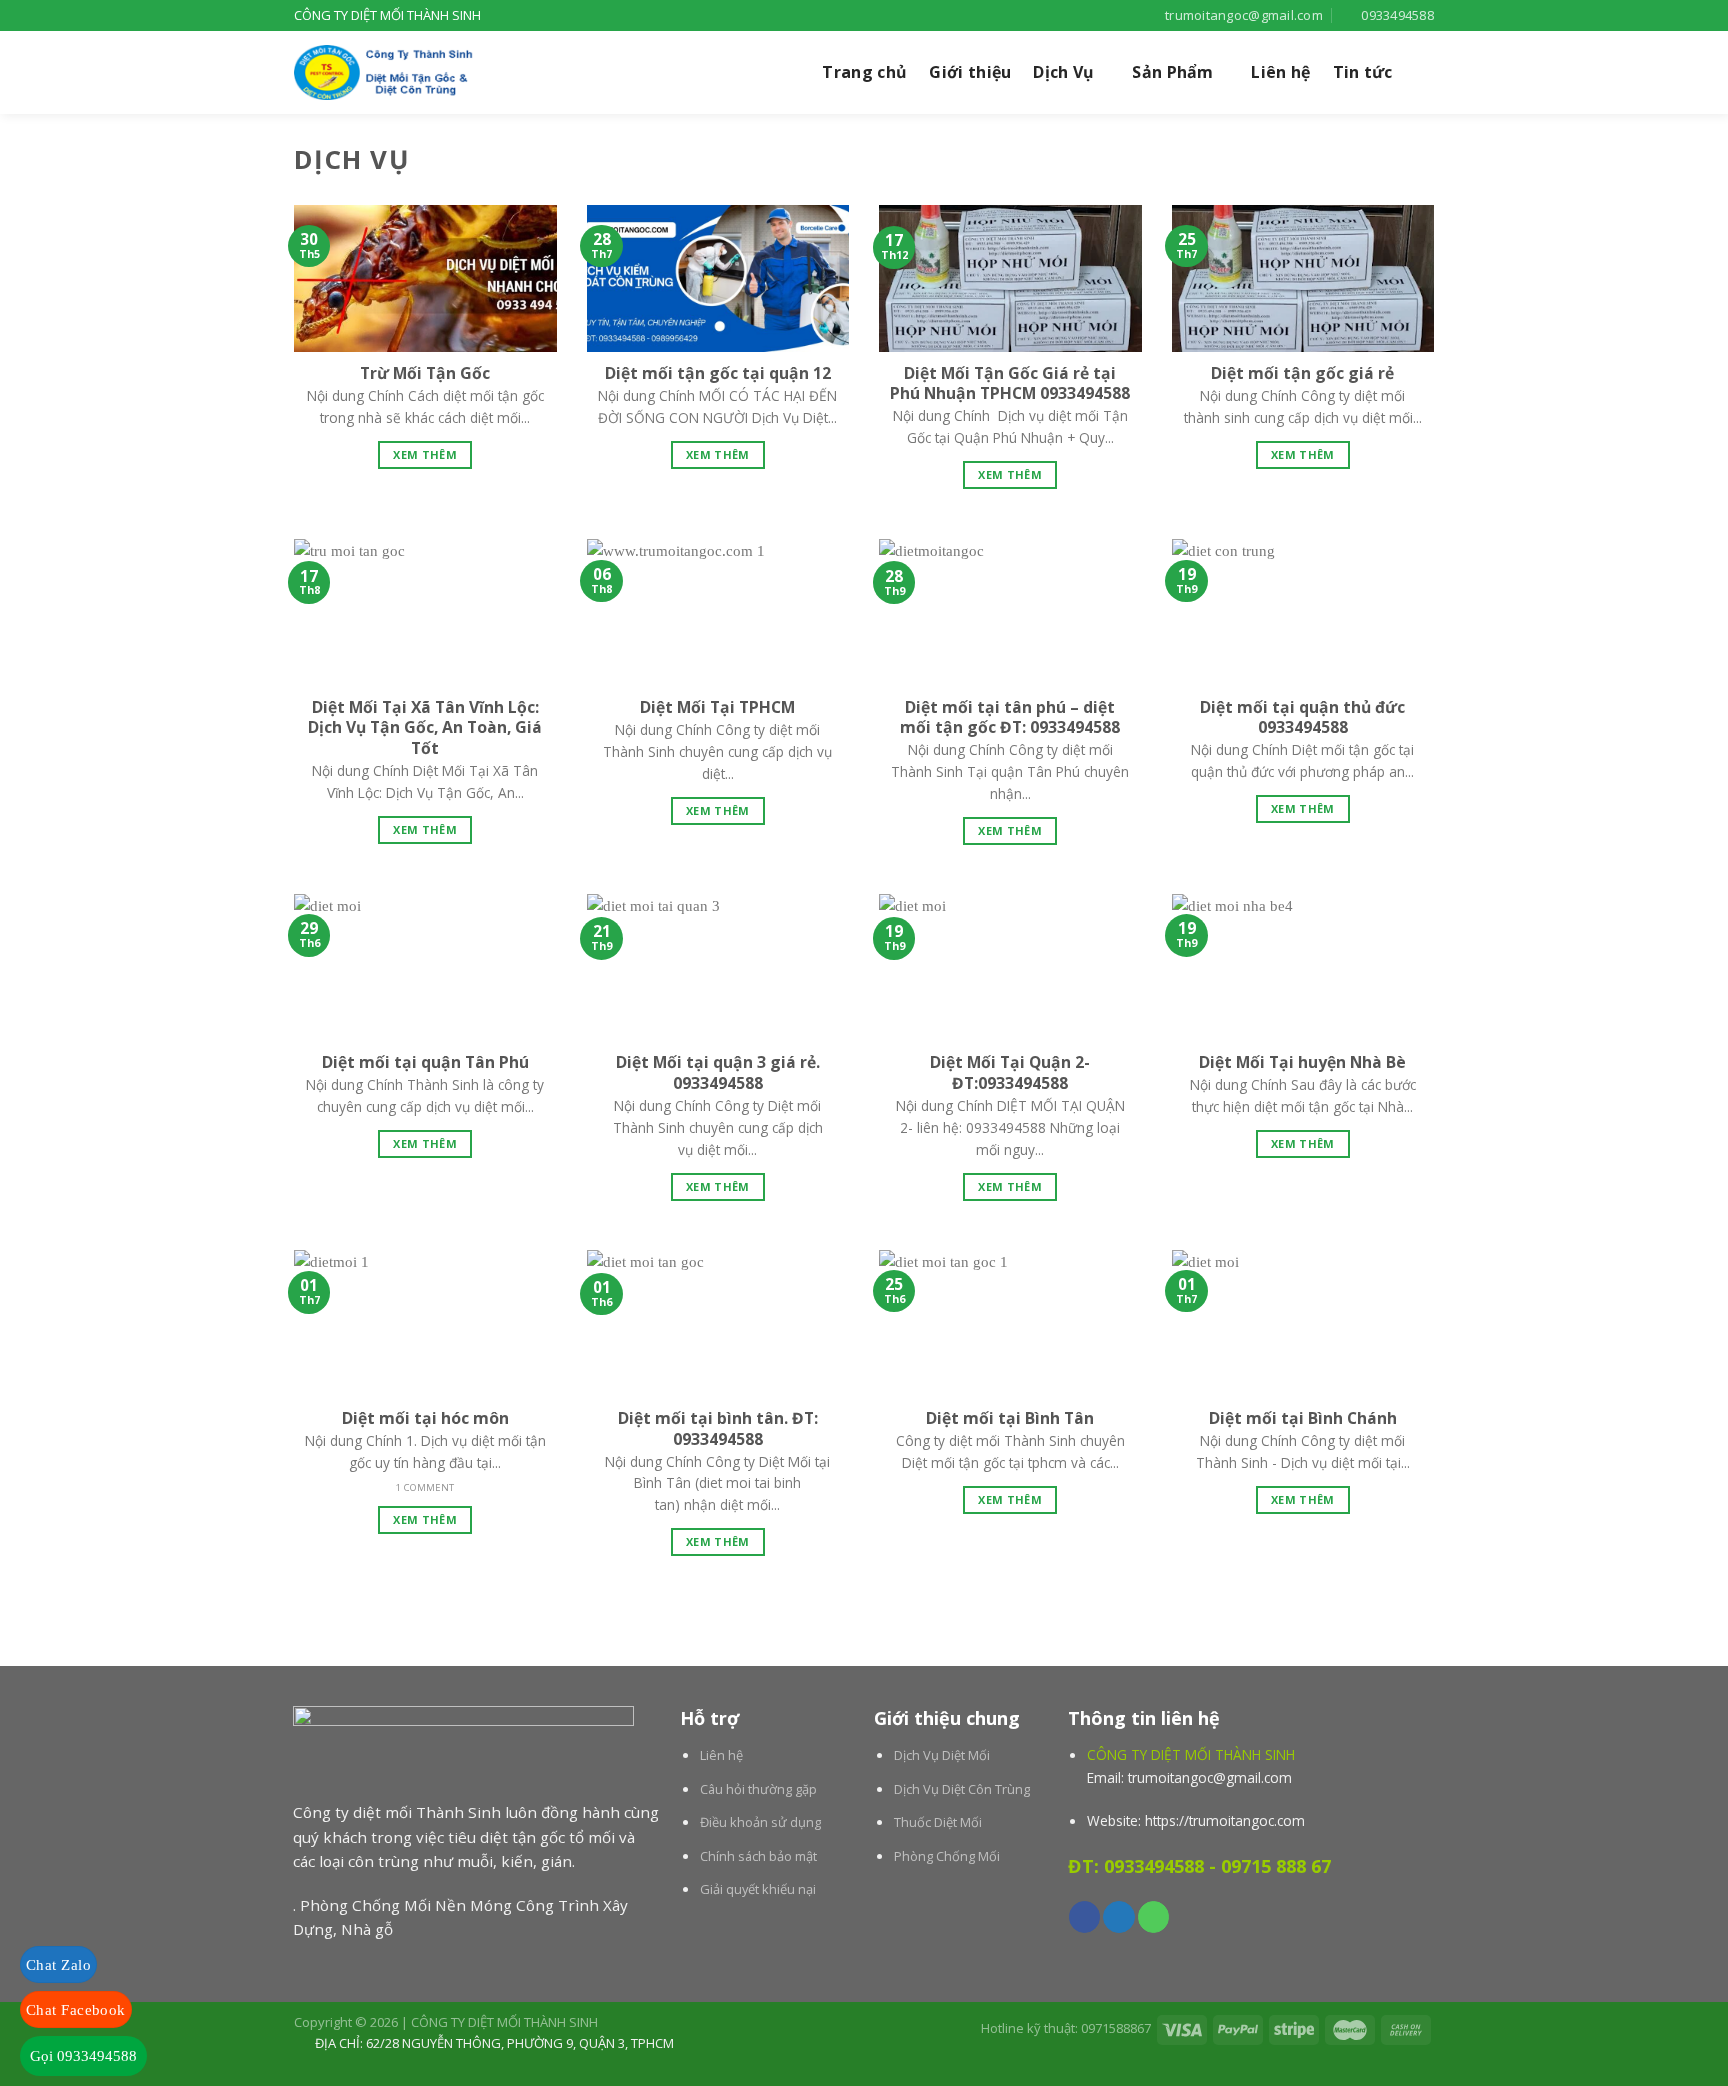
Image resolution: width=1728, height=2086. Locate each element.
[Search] (1424, 72)
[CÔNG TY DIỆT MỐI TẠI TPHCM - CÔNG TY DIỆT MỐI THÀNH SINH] (394, 72)
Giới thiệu (970, 72)
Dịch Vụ (1063, 72)
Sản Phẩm (1173, 72)
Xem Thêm (425, 454)
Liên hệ (1280, 72)
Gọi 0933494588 (83, 2056)
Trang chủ (864, 72)
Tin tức (1363, 72)
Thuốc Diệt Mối (938, 1822)
